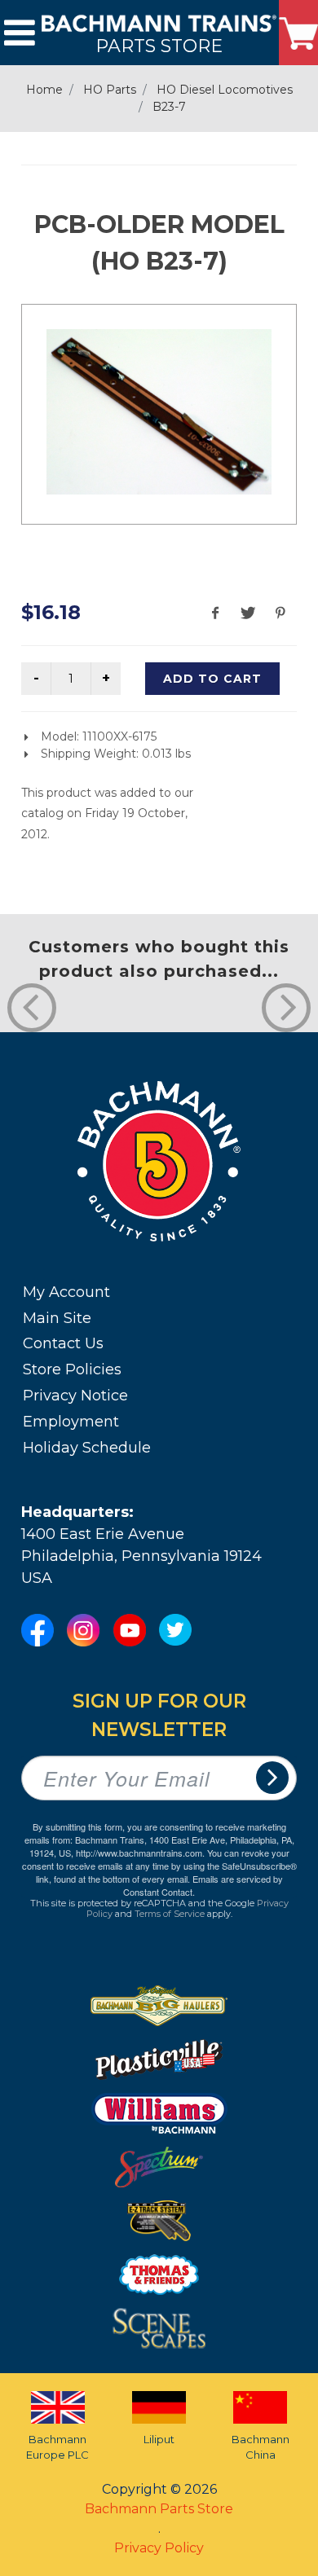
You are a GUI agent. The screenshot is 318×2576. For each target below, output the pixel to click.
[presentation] (32, 1008)
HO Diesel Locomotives (225, 90)
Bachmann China (261, 2447)
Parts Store (159, 45)
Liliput (159, 2439)
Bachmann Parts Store (159, 2509)
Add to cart (212, 679)
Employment (71, 1422)
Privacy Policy (159, 2548)
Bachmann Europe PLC (57, 2447)
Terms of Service (170, 1914)
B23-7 (169, 107)
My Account (66, 1292)
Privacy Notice (75, 1396)
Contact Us (63, 1343)
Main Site (57, 1318)
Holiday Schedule (87, 1448)
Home (44, 90)
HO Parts (110, 90)
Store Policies (72, 1369)
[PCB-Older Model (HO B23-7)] (159, 412)
